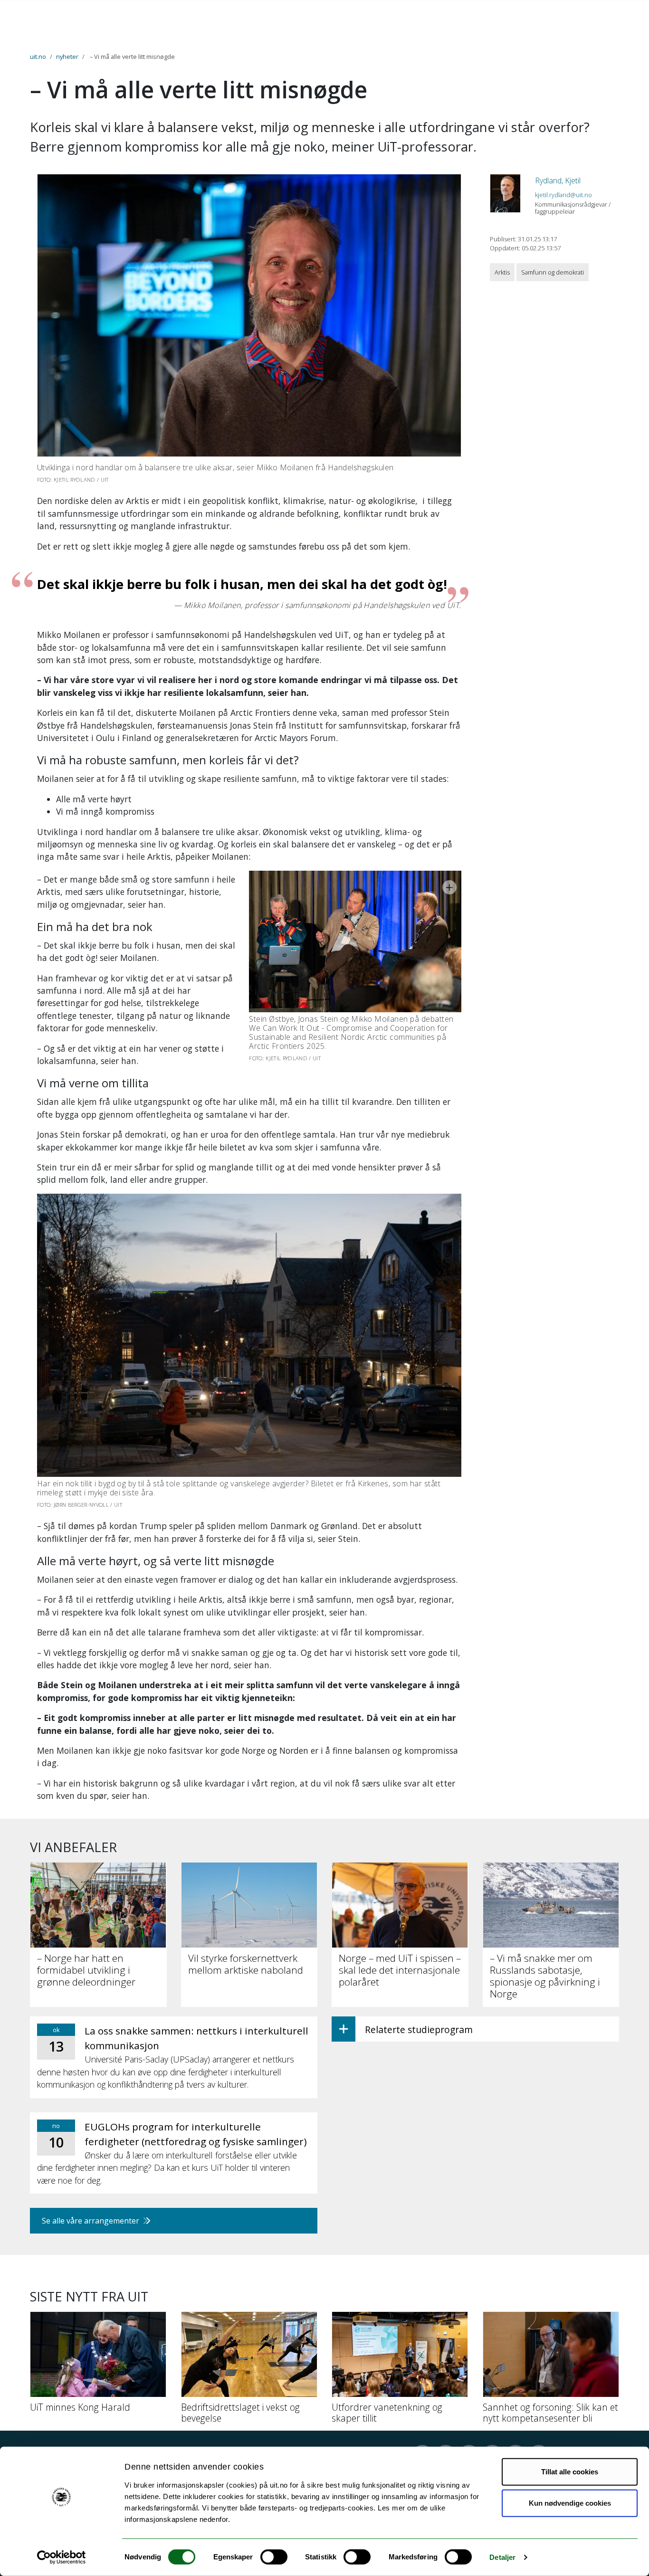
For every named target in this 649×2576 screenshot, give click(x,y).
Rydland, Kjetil (558, 181)
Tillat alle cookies (570, 2472)
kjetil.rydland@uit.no (563, 195)
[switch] (274, 2557)
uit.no (38, 57)
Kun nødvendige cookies (570, 2503)
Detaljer (502, 2557)
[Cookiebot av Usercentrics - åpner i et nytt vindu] (62, 2557)
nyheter (67, 57)
